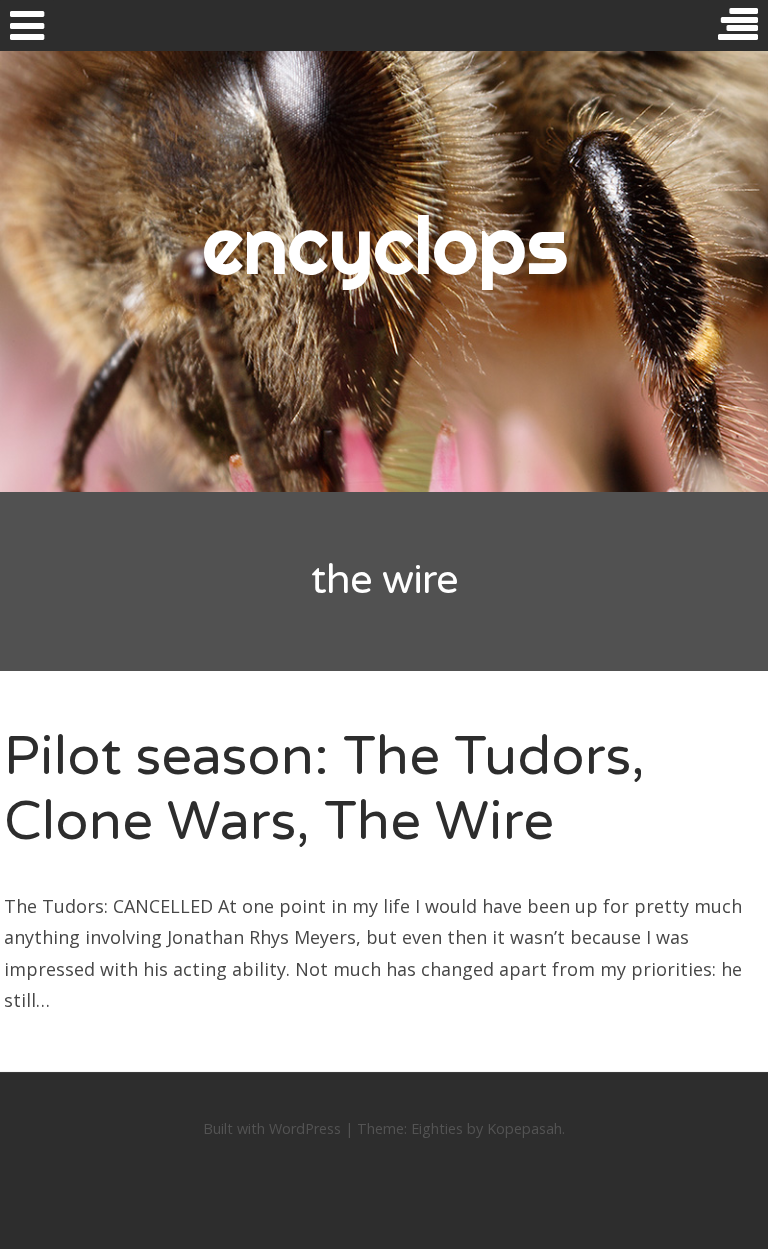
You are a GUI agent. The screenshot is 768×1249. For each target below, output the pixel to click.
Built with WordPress (272, 1128)
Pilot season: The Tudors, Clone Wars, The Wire (324, 789)
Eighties (437, 1128)
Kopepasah (524, 1128)
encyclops (384, 245)
